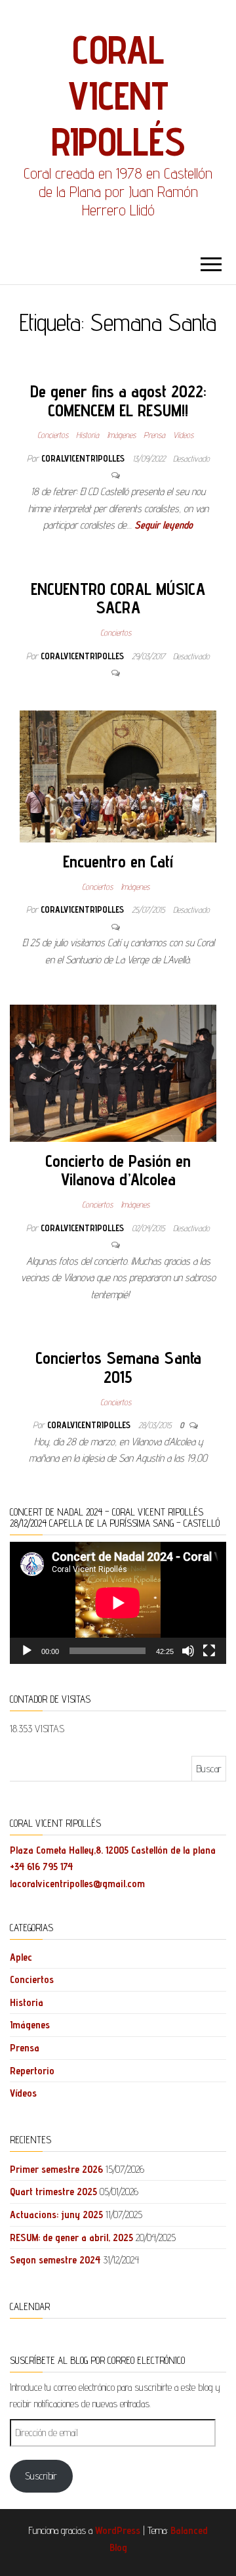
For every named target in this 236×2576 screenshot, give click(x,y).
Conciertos (53, 435)
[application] (118, 1603)
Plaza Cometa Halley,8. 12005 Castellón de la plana (113, 1850)
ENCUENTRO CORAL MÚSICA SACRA (118, 598)
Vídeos (183, 435)
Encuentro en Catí (118, 861)
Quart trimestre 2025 (53, 2192)
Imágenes (121, 435)
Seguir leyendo (164, 525)
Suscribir (41, 2476)
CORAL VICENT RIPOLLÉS (118, 95)
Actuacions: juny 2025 (56, 2215)
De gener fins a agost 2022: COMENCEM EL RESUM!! (118, 401)
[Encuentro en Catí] (118, 775)
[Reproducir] (27, 1651)
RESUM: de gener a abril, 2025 (71, 2238)
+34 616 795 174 (41, 1867)
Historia (88, 435)
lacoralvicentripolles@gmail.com (77, 1884)
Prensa (154, 435)
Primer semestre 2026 (56, 2169)
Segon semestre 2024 (55, 2260)
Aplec (21, 1957)
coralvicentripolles (84, 458)
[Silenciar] (188, 1651)
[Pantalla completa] (209, 1651)
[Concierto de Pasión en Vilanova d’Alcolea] (113, 1072)
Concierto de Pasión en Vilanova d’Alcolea (118, 1170)
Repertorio (32, 2071)
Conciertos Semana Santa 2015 (118, 1367)
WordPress (118, 2530)
